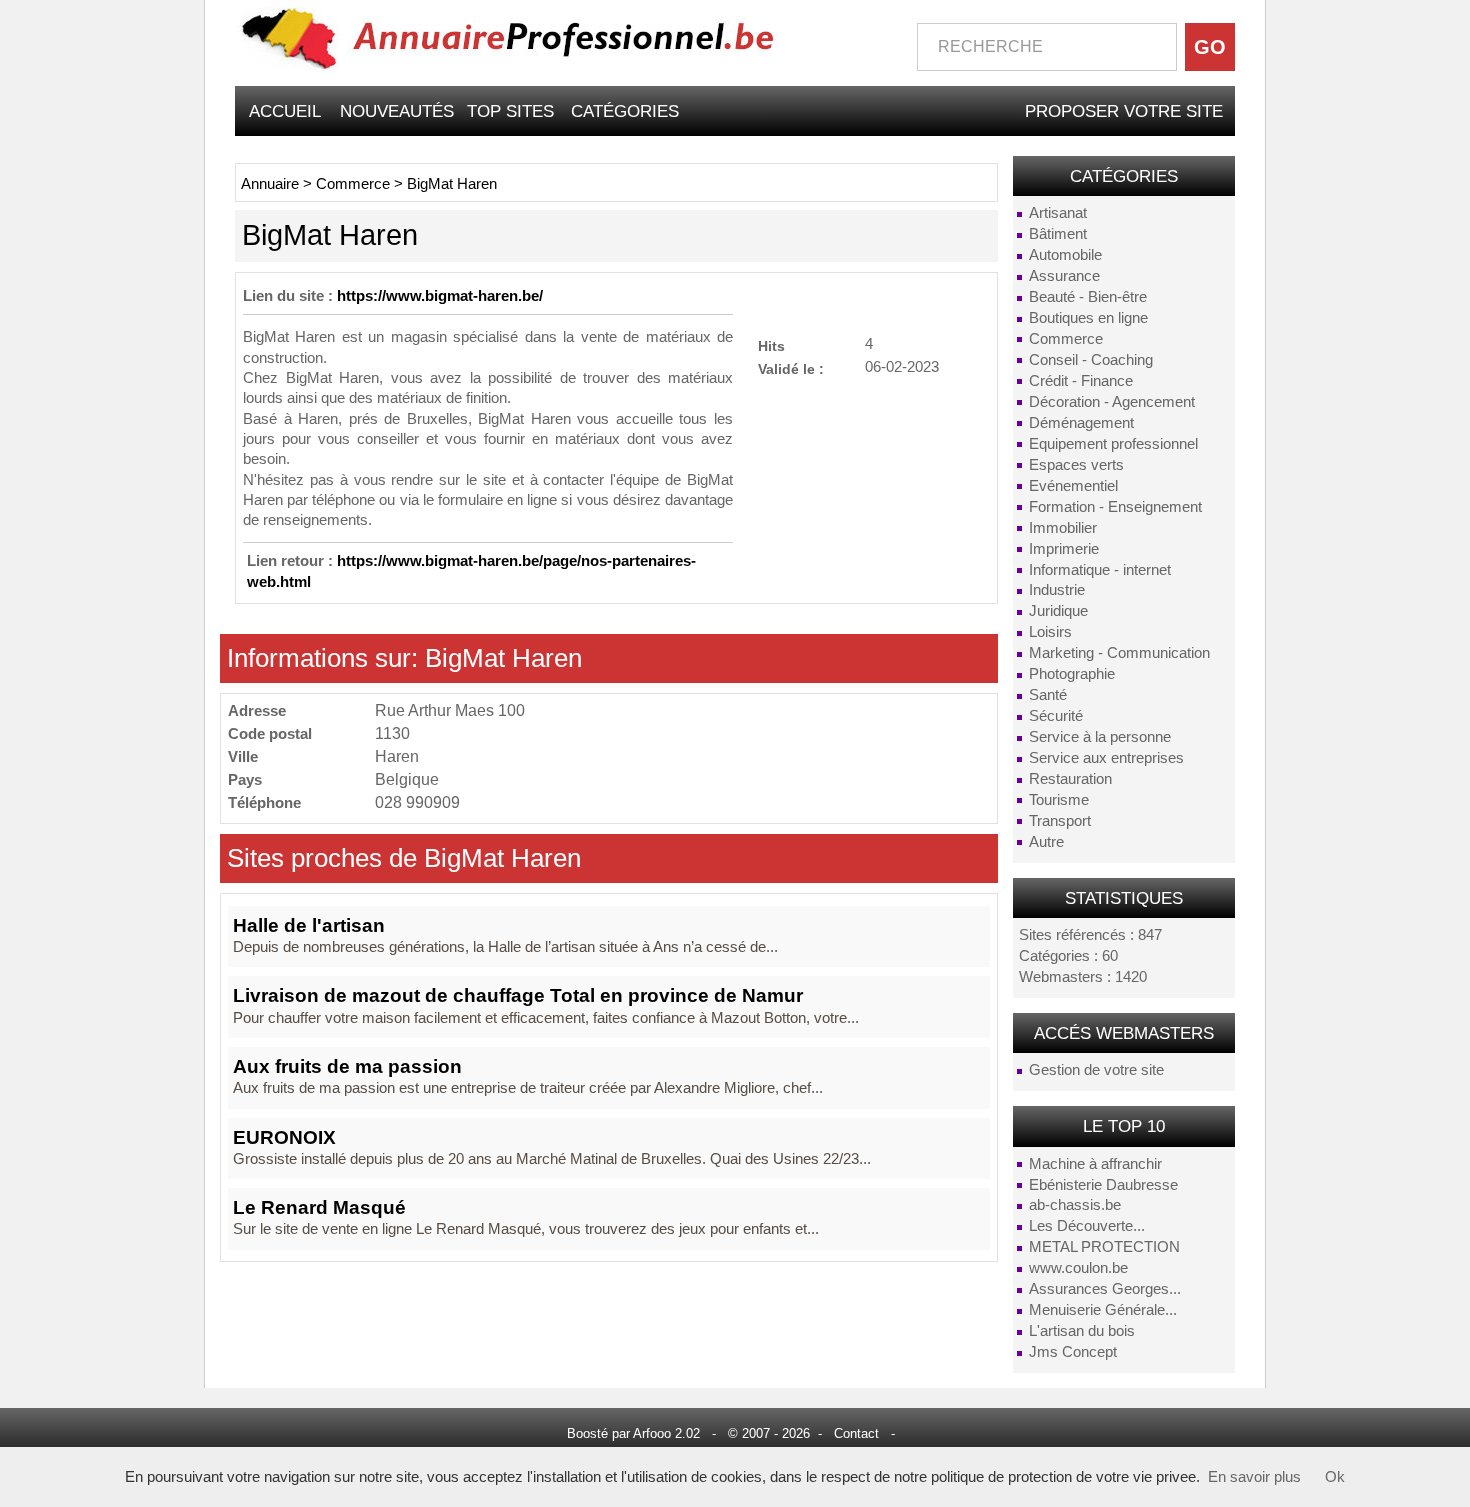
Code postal (270, 733)
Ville (243, 756)
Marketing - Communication (1119, 653)
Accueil (285, 111)
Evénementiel (1073, 486)
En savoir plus (1254, 1477)
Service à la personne (1100, 737)
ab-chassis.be (1075, 1205)
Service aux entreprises (1106, 758)
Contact (856, 1433)
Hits (771, 345)
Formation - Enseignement (1115, 507)
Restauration (1070, 779)
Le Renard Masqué (319, 1207)
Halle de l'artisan (309, 925)
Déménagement (1081, 423)
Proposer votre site (1124, 111)
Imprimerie (1064, 549)
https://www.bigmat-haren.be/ (440, 296)
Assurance (1064, 276)
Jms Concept (1073, 1352)
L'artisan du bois (1082, 1331)
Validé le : (791, 368)
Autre (1046, 842)
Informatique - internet (1100, 570)
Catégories (625, 111)
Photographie (1072, 674)
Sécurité (1056, 716)
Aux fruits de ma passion (347, 1066)
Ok (1335, 1477)
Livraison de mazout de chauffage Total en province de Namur (518, 995)
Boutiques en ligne (1088, 318)
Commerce (1066, 339)
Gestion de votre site (1096, 1070)
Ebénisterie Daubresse (1103, 1185)
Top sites (510, 111)
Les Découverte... (1087, 1226)
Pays (245, 779)
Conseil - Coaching (1091, 360)
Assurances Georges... (1105, 1289)
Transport (1060, 821)
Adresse (257, 710)
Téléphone (264, 802)
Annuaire (270, 184)
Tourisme (1059, 800)
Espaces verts (1076, 465)
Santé (1048, 695)
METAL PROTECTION (1104, 1247)
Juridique (1058, 611)
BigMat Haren (452, 184)
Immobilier (1063, 528)
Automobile (1065, 255)
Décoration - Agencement (1112, 402)
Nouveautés (397, 111)
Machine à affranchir (1095, 1164)
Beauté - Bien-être (1088, 297)
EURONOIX (284, 1137)
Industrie (1057, 590)
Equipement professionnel (1113, 444)
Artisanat (1058, 213)
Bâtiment (1058, 234)
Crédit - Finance (1081, 381)
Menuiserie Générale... (1103, 1310)
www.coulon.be (1078, 1268)
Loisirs (1050, 632)
